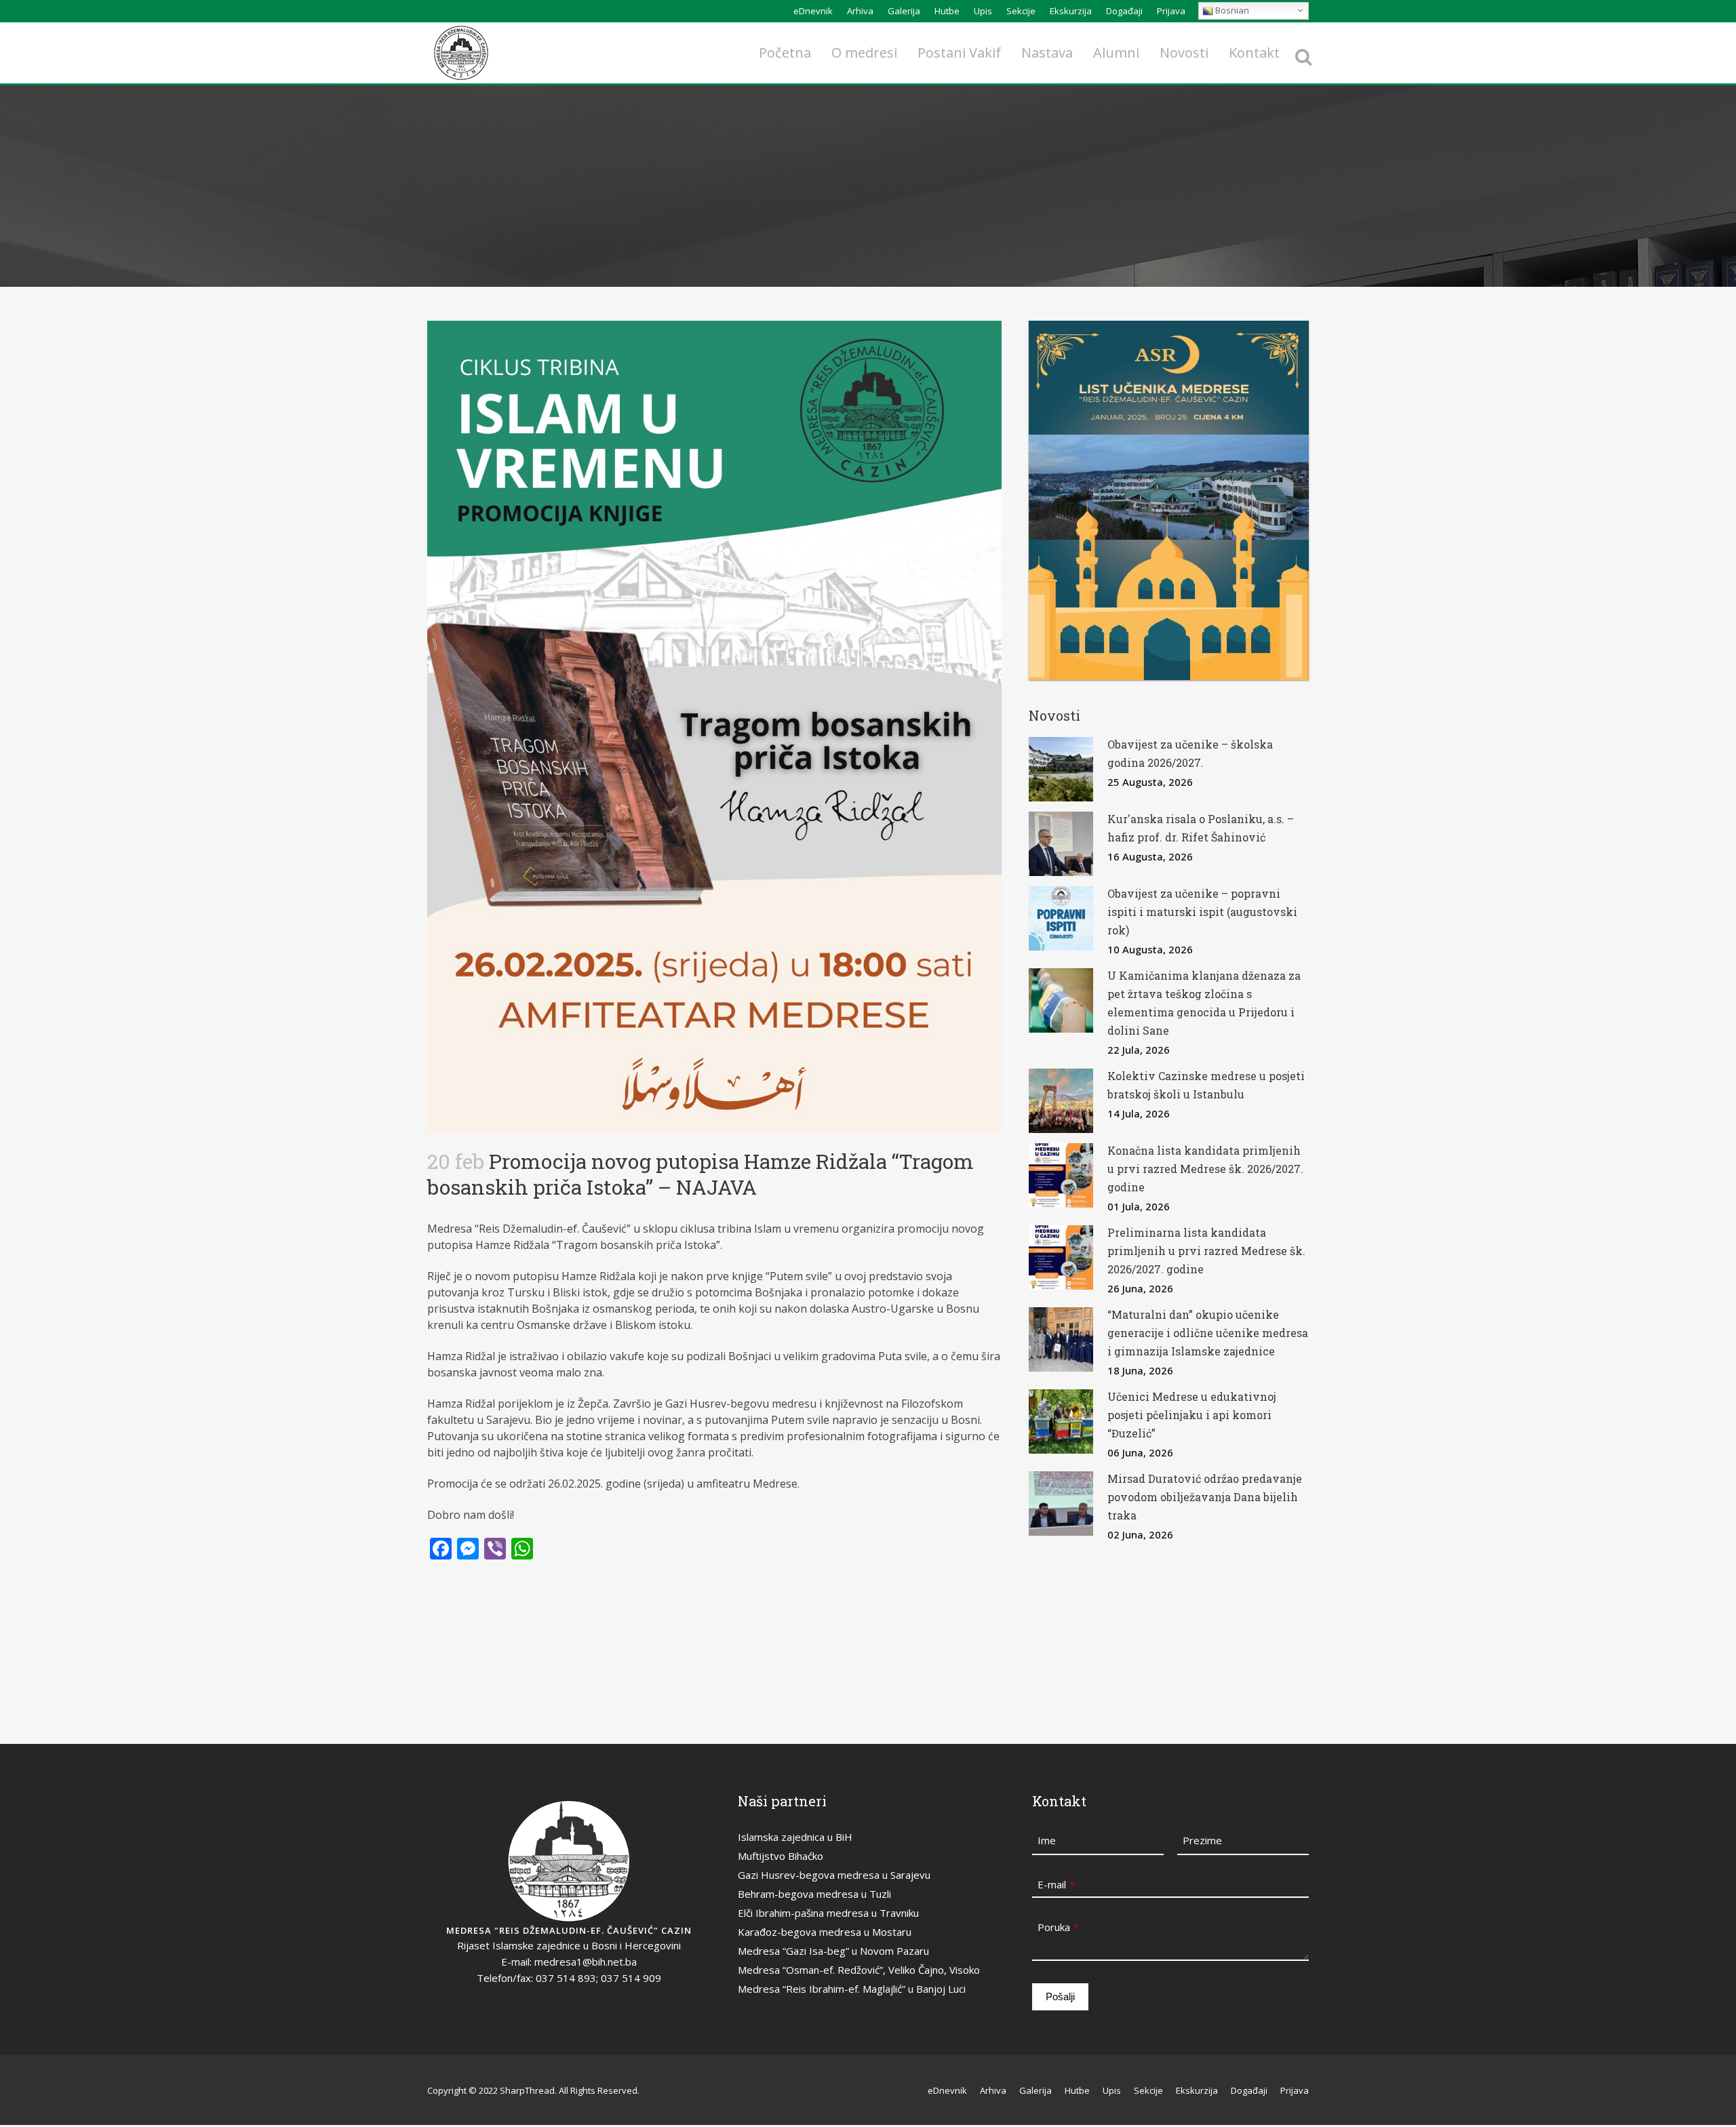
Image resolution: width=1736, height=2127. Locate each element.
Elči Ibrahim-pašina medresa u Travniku (828, 1913)
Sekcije (1021, 11)
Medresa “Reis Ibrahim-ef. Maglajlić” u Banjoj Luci (852, 1989)
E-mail (1056, 1884)
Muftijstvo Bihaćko (781, 1856)
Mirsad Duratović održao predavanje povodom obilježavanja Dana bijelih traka (1205, 1497)
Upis (983, 11)
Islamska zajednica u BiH (795, 1837)
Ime (1047, 1840)
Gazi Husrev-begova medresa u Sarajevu (834, 1875)
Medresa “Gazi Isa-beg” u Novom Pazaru (833, 1951)
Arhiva (860, 11)
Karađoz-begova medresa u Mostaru (825, 1932)
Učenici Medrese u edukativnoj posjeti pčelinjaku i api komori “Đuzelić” (1192, 1415)
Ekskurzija (1071, 11)
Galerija (904, 11)
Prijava (1171, 11)
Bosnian (1231, 10)
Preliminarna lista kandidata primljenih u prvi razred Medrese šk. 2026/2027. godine (1206, 1251)
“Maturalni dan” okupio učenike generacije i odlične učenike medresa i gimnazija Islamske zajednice (1208, 1333)
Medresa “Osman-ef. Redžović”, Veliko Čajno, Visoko (859, 1970)
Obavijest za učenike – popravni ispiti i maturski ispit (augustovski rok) (1202, 912)
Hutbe (947, 11)
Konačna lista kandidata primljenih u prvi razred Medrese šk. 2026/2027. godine (1205, 1169)
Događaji (1124, 11)
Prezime (1202, 1840)
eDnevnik (813, 11)
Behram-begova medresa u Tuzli (814, 1894)
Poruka (1058, 1927)
